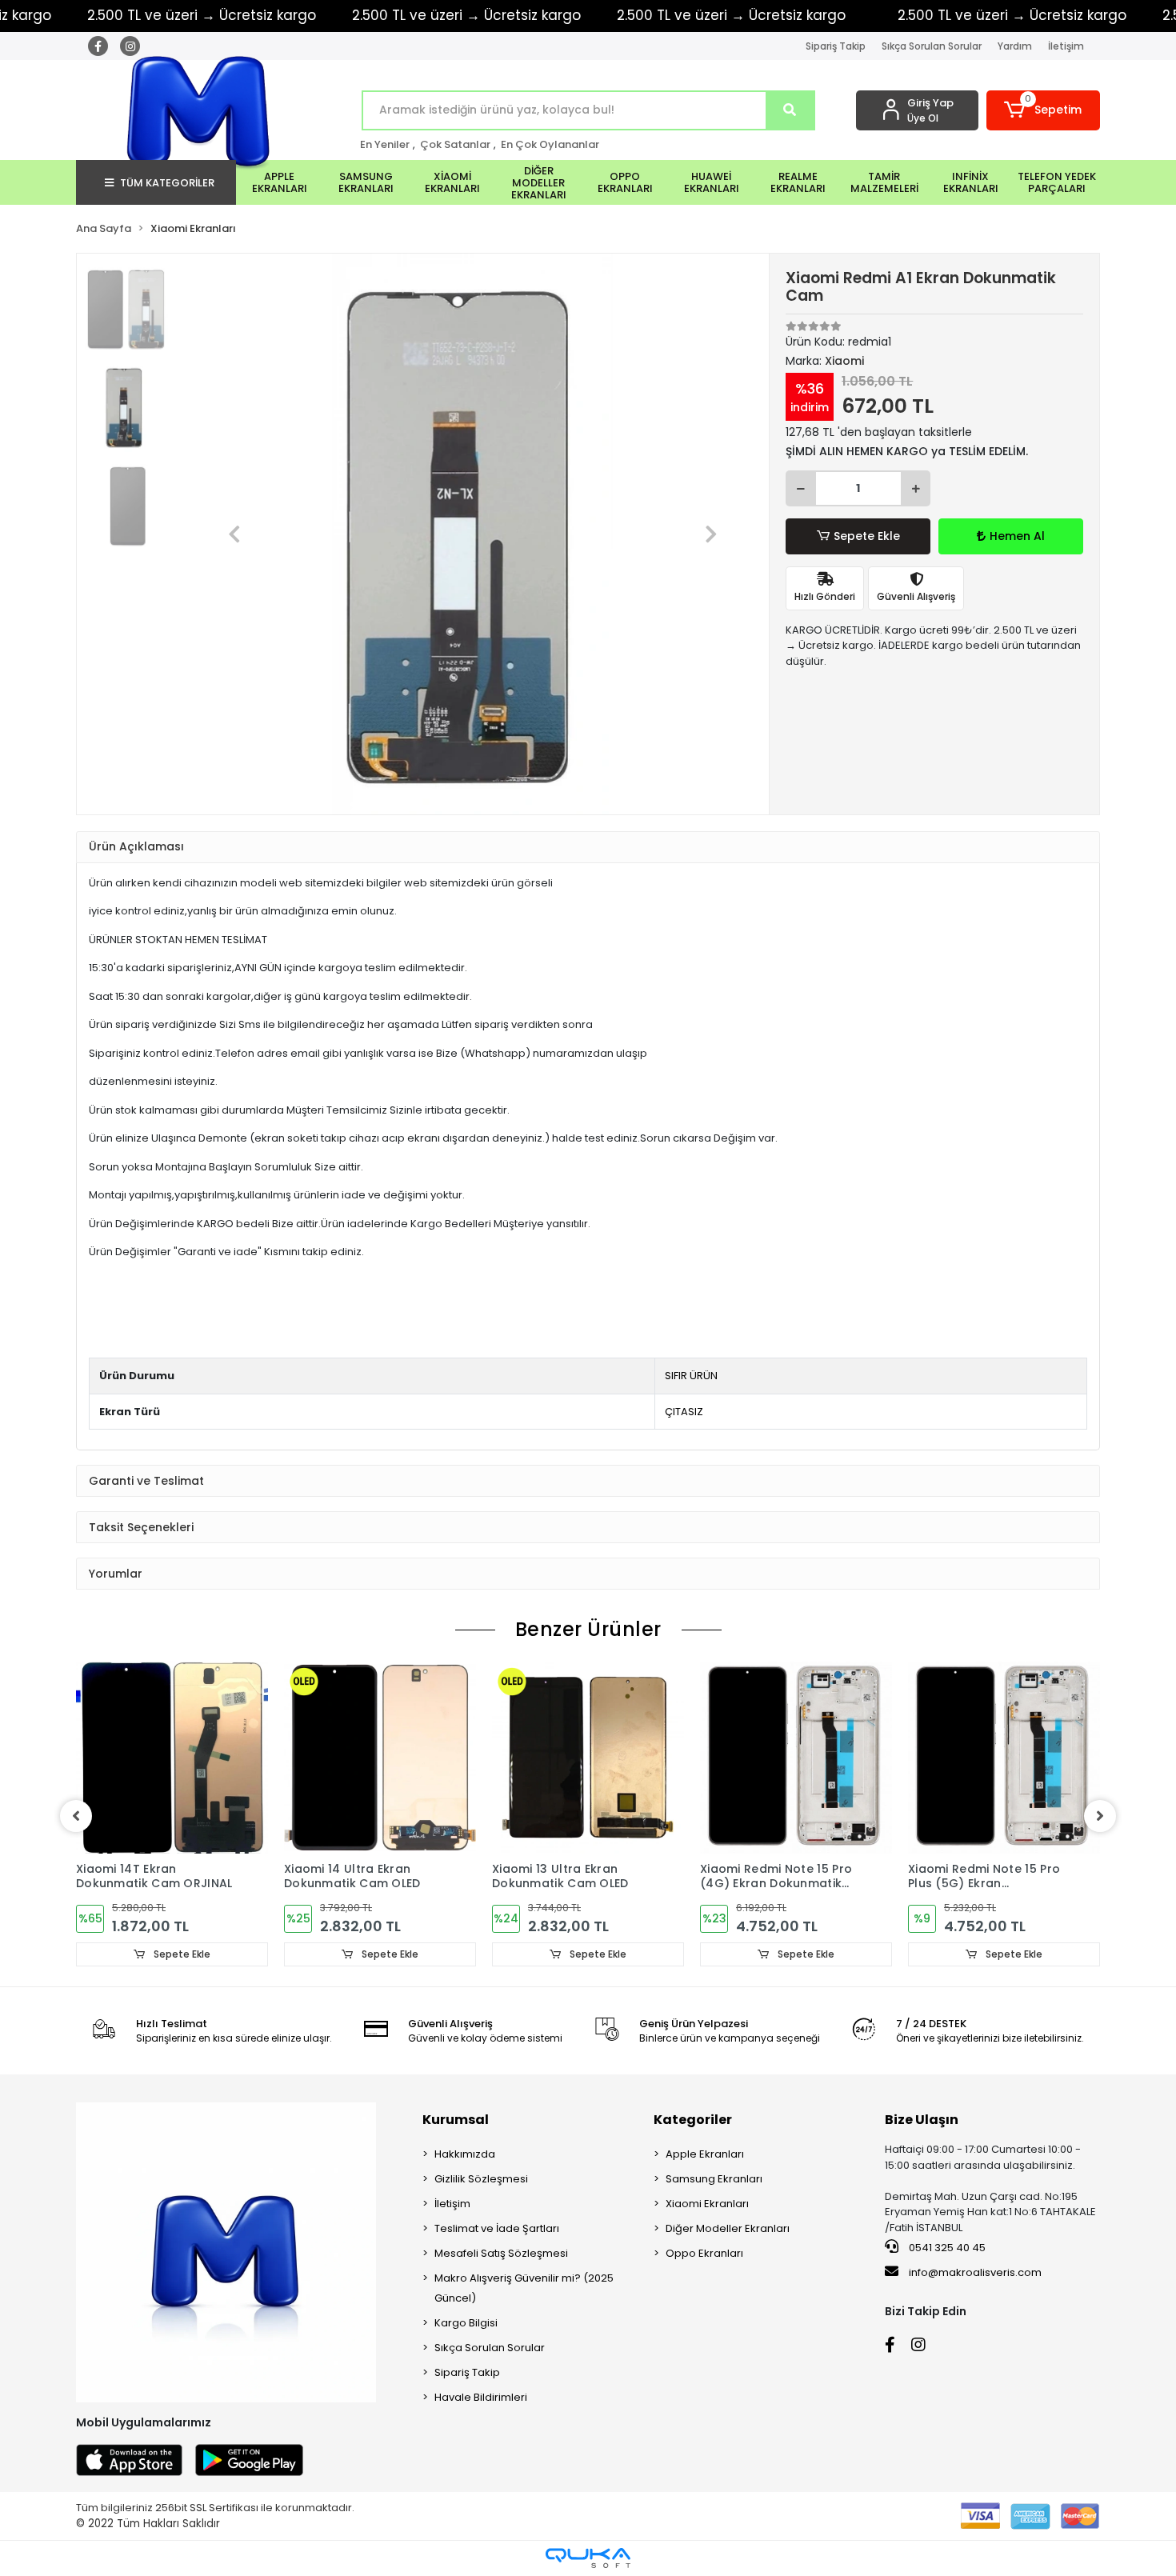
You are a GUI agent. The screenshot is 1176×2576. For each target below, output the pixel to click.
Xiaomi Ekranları (707, 2204)
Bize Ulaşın (922, 2120)
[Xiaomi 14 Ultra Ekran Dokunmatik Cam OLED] (380, 1758)
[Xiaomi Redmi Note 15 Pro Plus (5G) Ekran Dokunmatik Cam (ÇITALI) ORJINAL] (1004, 1758)
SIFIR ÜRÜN (691, 1376)
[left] (76, 1816)
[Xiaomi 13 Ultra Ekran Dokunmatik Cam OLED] (588, 1758)
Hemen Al (1017, 536)
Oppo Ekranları (704, 2253)
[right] (1100, 1816)
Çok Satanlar (455, 144)
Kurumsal (456, 2120)
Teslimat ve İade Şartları (497, 2228)
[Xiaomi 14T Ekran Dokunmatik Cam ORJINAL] (172, 1758)
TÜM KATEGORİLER (167, 183)
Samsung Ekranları (714, 2179)
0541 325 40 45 (946, 2248)
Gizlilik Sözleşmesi (481, 2179)
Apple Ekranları (705, 2154)
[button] (1044, 110)
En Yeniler (385, 144)
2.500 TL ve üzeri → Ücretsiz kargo (466, 15)
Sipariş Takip (836, 46)
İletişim (1066, 46)
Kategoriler (693, 2120)
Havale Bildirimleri (481, 2397)
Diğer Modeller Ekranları (728, 2228)
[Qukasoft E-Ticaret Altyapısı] (588, 2558)
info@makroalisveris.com (975, 2272)
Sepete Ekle (867, 536)
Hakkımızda (465, 2154)
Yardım (1015, 46)
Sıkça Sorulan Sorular (932, 46)
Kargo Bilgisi (466, 2323)
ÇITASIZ (684, 1412)
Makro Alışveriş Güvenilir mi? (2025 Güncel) (524, 2288)
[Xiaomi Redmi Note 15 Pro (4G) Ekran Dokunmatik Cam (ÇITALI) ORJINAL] (796, 1758)
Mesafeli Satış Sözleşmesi (501, 2253)
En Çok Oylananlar (550, 144)
